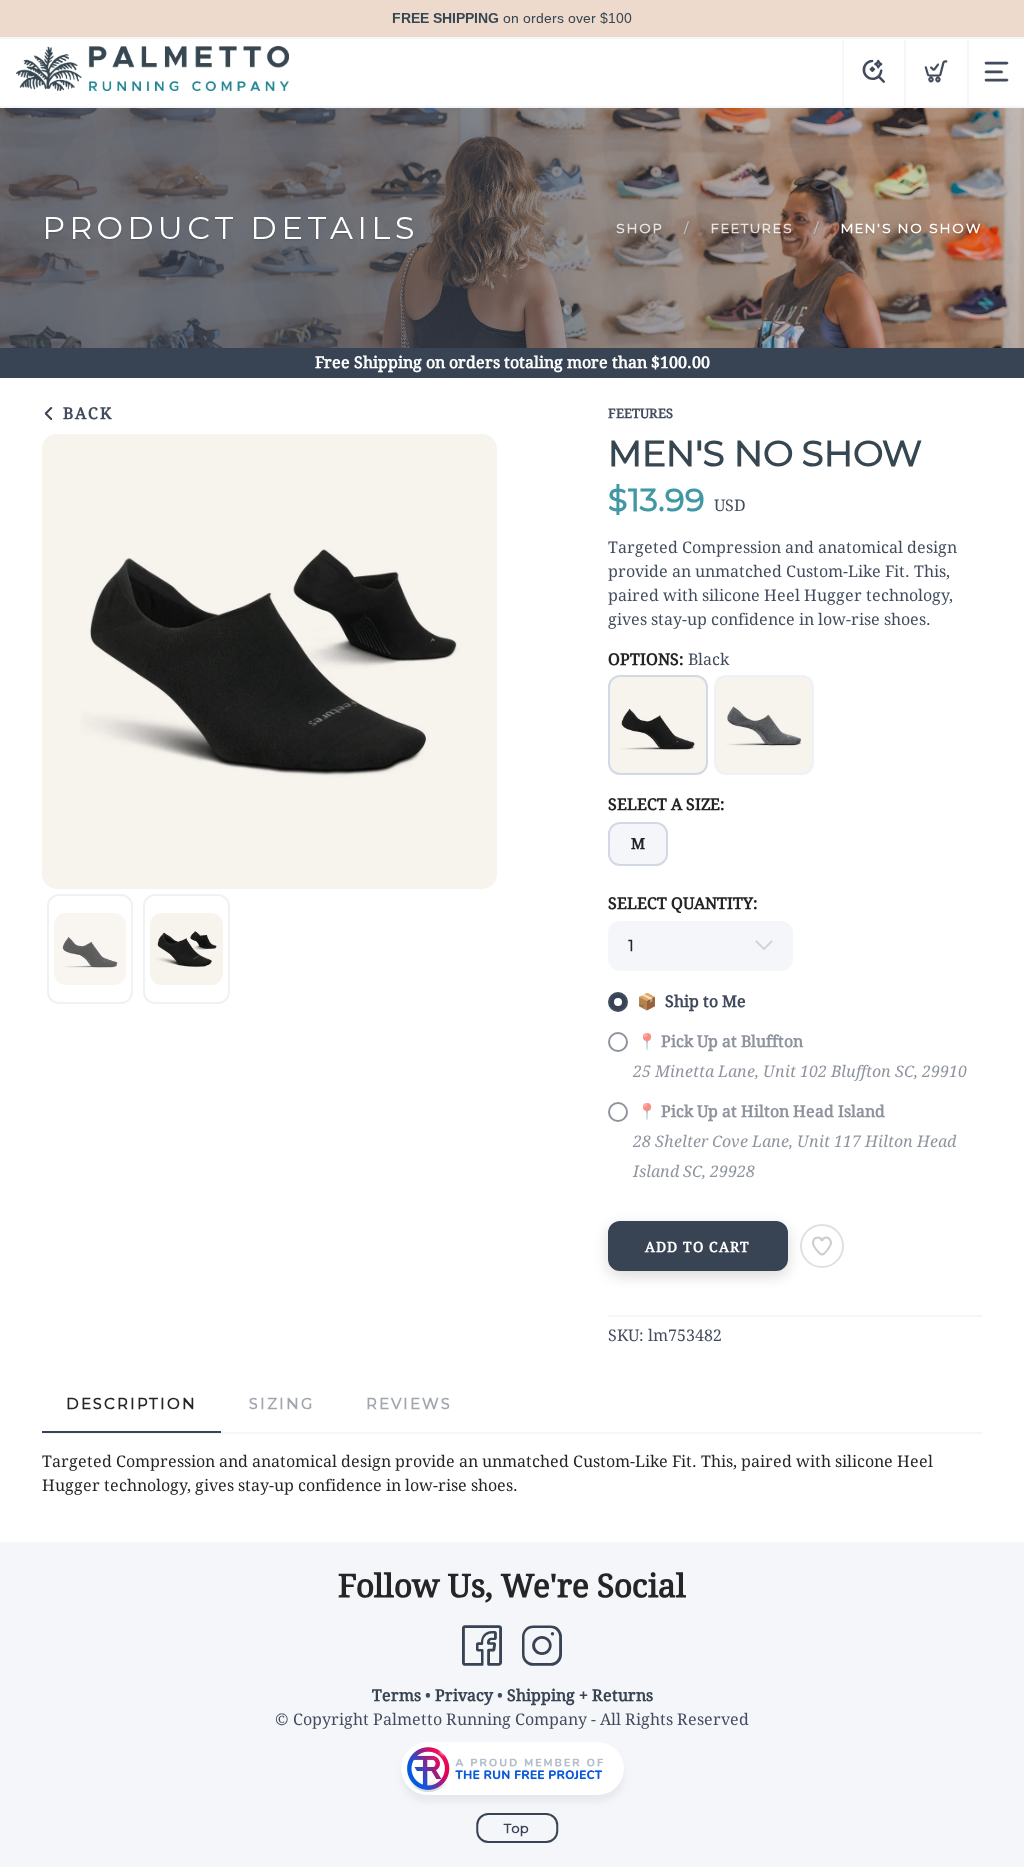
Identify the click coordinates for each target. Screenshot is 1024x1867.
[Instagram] (542, 1646)
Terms (396, 1695)
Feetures (752, 228)
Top (517, 1828)
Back (85, 413)
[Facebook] (482, 1646)
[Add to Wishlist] (822, 1246)
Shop (640, 228)
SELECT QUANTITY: (683, 903)
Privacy (464, 1695)
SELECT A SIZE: (666, 804)
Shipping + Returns (580, 1695)
